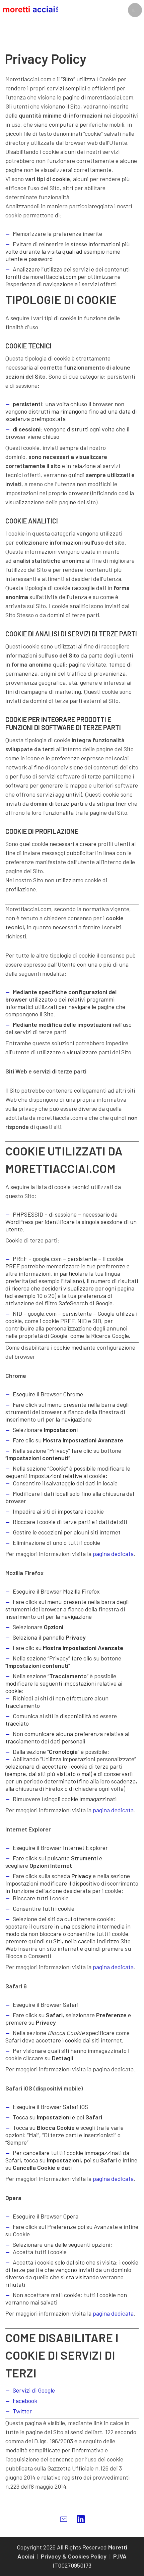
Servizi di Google (34, 2390)
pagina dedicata (113, 1554)
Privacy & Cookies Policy (74, 2556)
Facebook (25, 2401)
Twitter (22, 2411)
